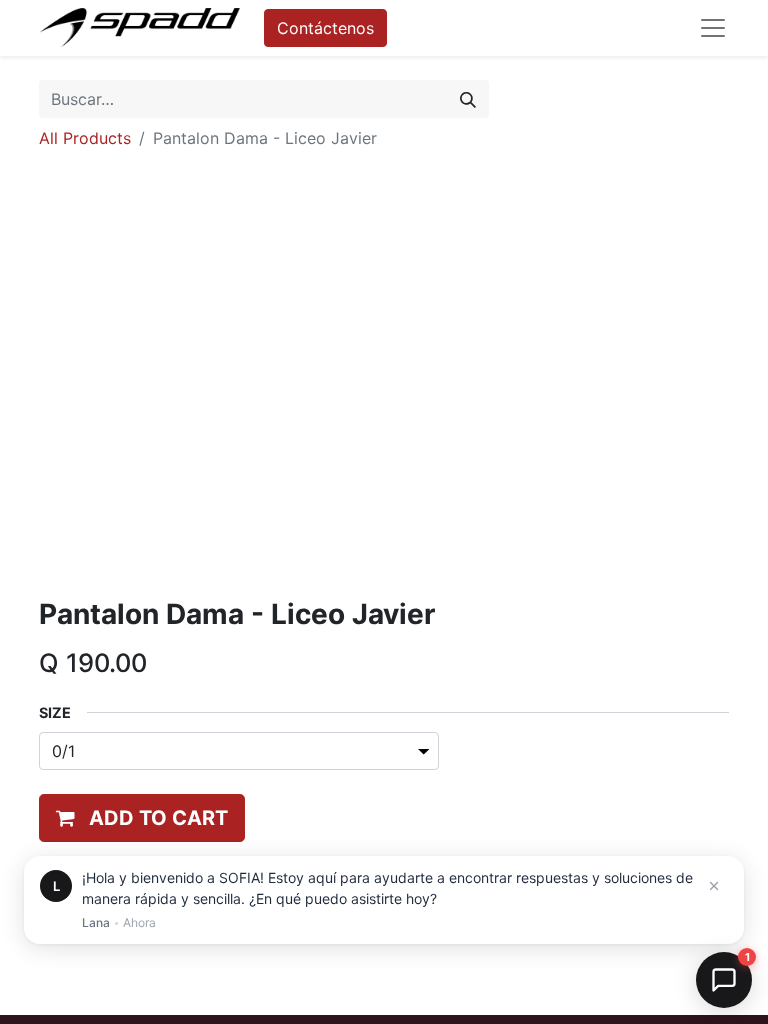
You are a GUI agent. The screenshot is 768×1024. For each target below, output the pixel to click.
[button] (142, 818)
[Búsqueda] (468, 99)
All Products (85, 138)
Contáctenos (325, 28)
